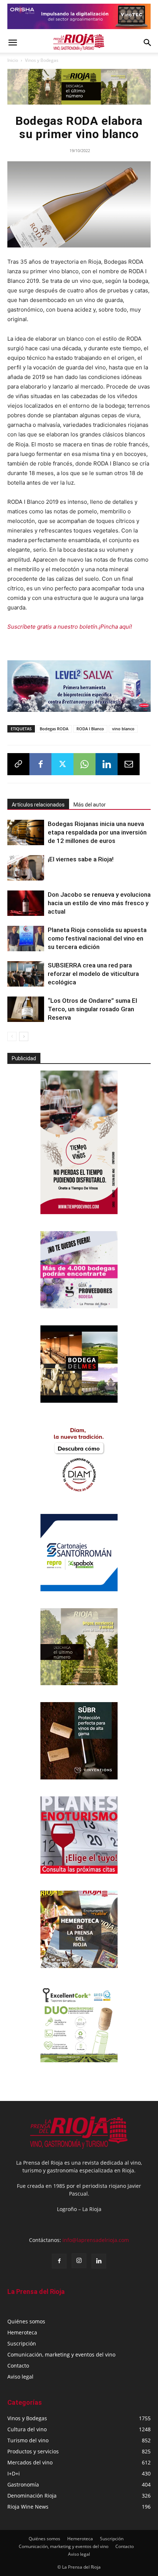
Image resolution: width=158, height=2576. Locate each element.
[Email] (129, 764)
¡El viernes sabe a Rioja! (81, 859)
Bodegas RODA (54, 729)
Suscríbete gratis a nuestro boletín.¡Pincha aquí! (70, 627)
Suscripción (22, 2343)
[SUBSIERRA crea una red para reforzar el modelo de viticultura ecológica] (26, 974)
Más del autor (90, 805)
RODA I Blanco (90, 729)
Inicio (13, 60)
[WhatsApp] (85, 764)
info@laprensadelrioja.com (96, 2240)
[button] (12, 43)
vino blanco (123, 729)
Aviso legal (20, 2377)
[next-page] (24, 1036)
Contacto (18, 2366)
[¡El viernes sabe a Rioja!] (26, 868)
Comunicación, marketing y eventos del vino (61, 2354)
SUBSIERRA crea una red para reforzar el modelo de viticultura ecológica (93, 974)
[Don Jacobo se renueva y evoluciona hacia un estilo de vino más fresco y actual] (26, 903)
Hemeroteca (22, 2332)
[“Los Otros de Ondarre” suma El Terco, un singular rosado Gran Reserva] (26, 1009)
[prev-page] (12, 1036)
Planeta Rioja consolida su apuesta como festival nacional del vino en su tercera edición (97, 938)
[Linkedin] (107, 764)
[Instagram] (79, 2261)
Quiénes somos (26, 2321)
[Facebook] (40, 764)
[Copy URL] (18, 764)
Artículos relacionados (38, 805)
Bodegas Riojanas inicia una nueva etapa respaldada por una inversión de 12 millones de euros (97, 832)
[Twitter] (62, 764)
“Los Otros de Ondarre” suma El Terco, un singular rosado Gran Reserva (92, 1009)
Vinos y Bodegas (42, 60)
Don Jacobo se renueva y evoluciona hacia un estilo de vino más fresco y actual (99, 903)
